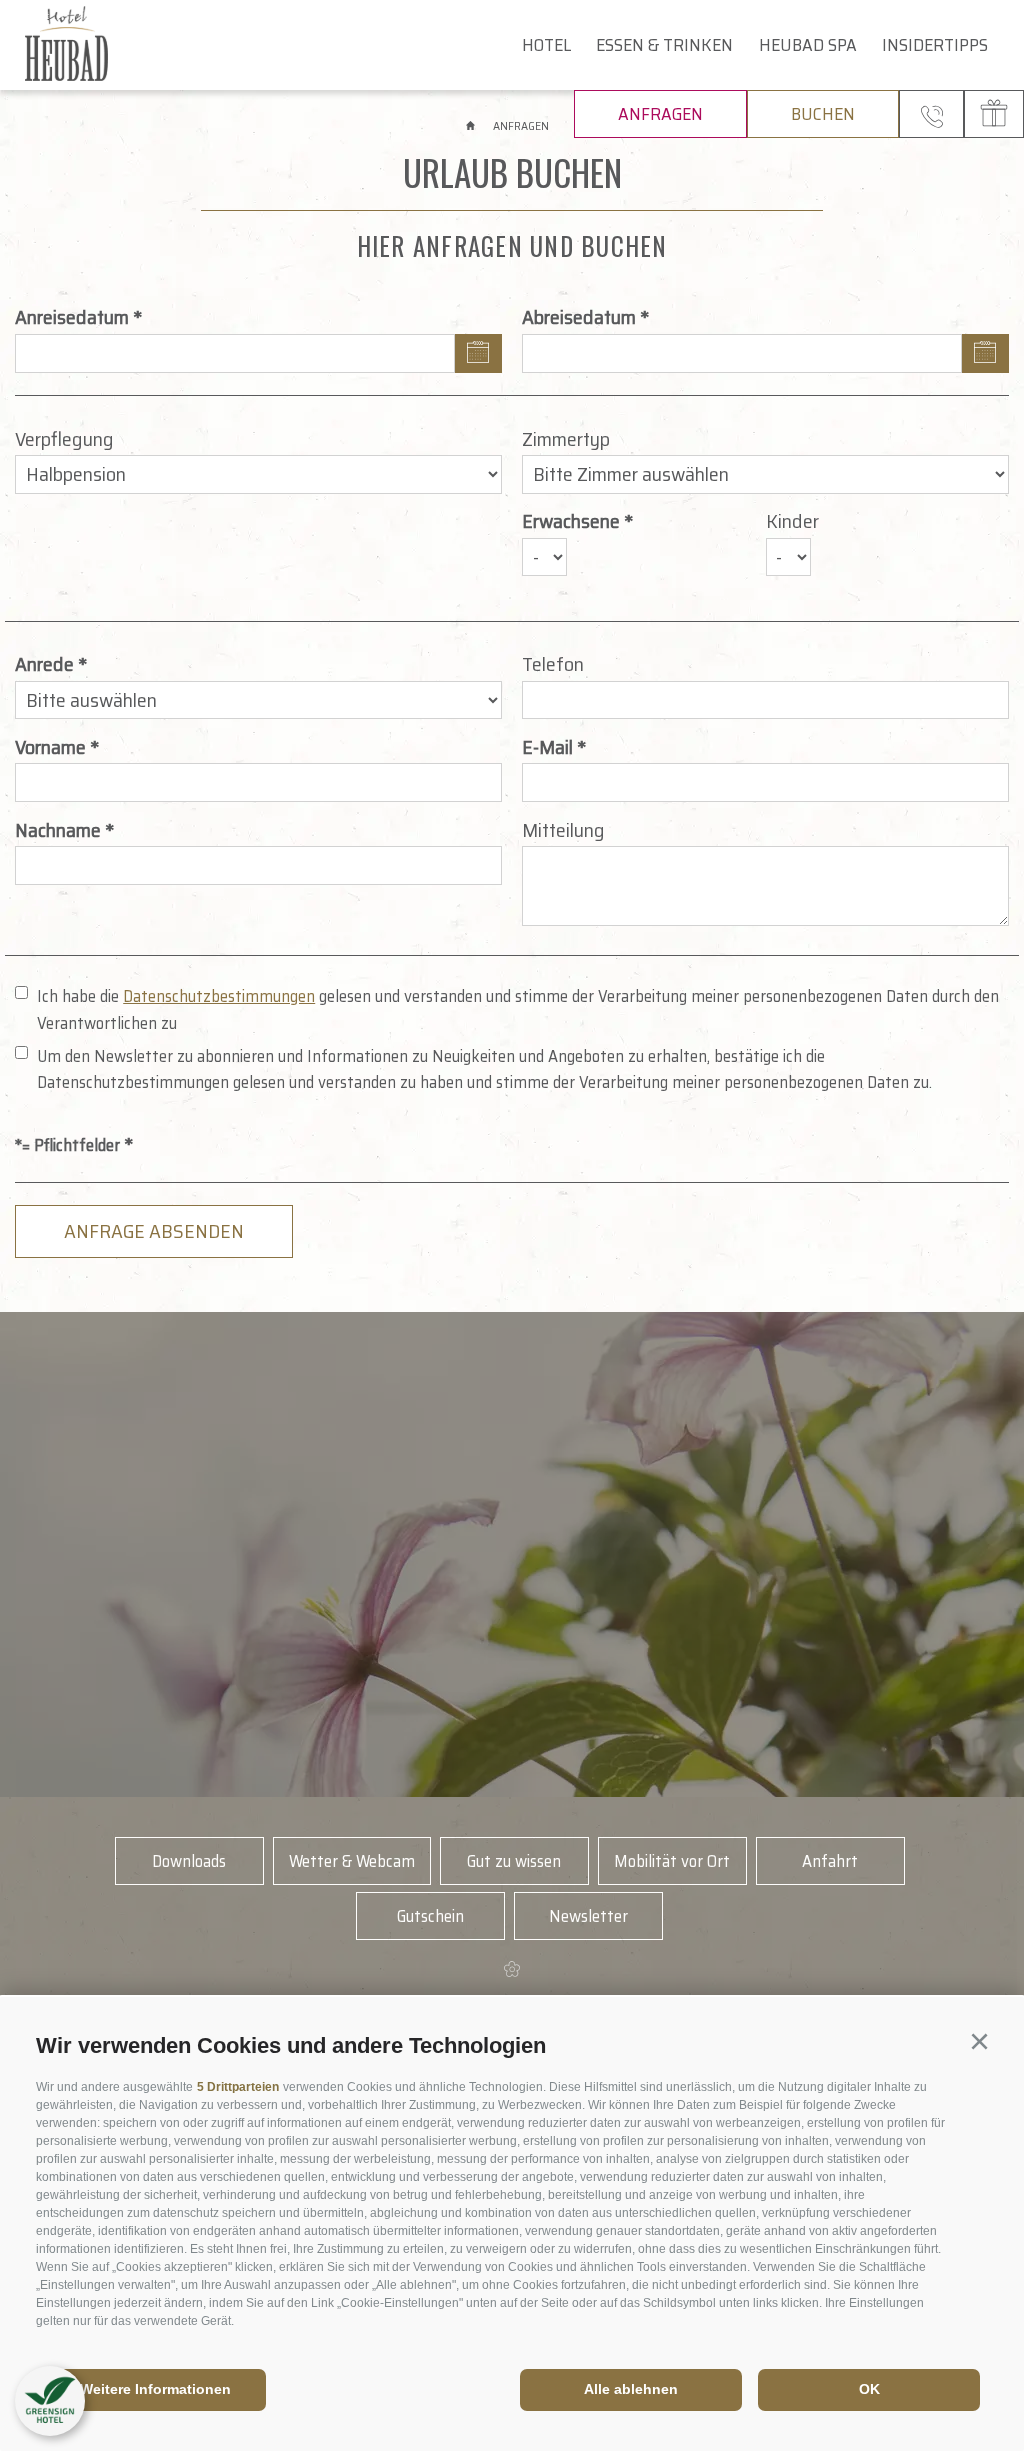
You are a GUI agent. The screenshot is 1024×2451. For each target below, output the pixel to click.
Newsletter (588, 1916)
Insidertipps (935, 45)
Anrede (44, 664)
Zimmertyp (566, 439)
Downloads (189, 1861)
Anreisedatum (72, 317)
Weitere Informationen (155, 2389)
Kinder (792, 521)
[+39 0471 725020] (931, 114)
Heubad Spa (808, 45)
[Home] (472, 125)
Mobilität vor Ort (672, 1861)
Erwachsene (571, 521)
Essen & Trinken (664, 45)
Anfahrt (830, 1861)
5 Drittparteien (238, 2087)
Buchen (823, 114)
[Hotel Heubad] (106, 45)
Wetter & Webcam (352, 1861)
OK (869, 2389)
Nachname (58, 830)
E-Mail (547, 747)
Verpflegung (64, 439)
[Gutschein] (994, 114)
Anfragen (660, 114)
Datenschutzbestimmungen (219, 996)
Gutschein (430, 1916)
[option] (512, 1554)
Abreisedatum (579, 317)
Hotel (546, 45)
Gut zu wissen (514, 1861)
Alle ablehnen (631, 2389)
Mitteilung (563, 830)
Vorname (50, 747)
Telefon (553, 664)
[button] (979, 2042)
